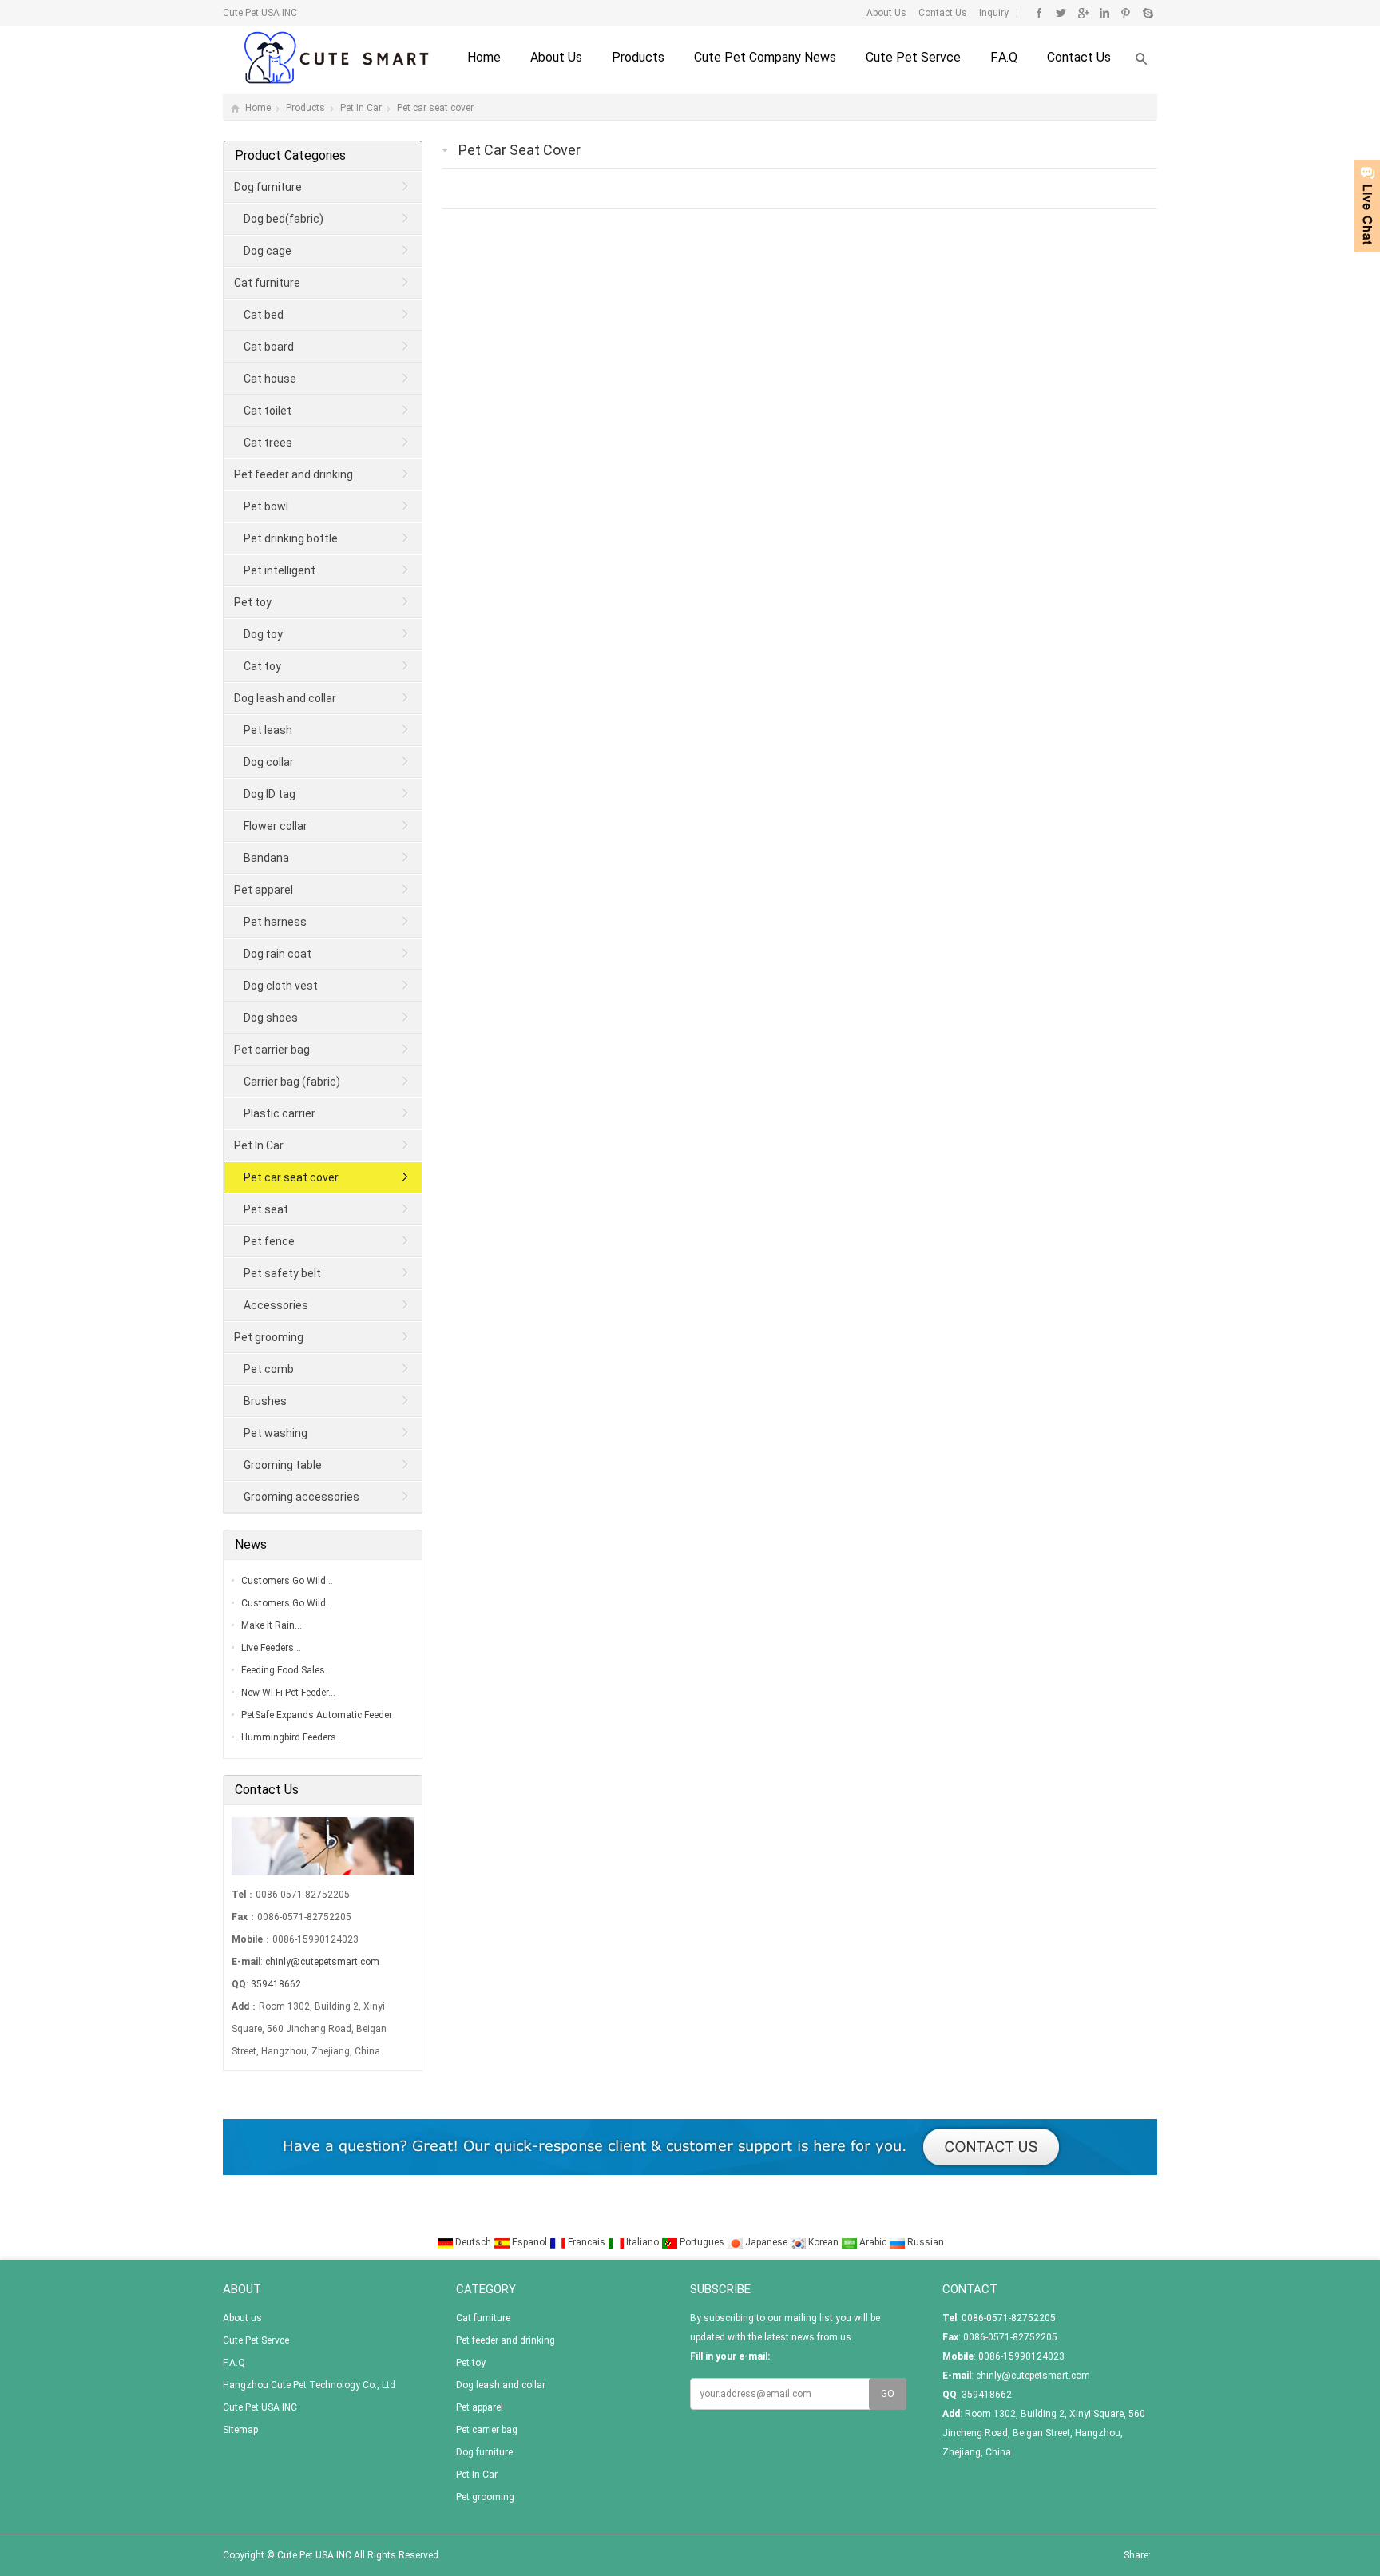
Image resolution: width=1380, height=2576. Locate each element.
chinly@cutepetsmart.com (322, 1962)
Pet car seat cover (435, 108)
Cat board (269, 347)
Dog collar (269, 762)
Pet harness (275, 922)
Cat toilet (268, 411)
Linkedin (1104, 13)
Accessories (276, 1305)
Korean (823, 2242)
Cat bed (264, 315)
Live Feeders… (271, 1648)
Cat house (270, 379)
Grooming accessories (301, 1497)
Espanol (529, 2242)
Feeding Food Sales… (287, 1670)
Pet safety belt (282, 1273)
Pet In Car (361, 108)
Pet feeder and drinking (293, 474)
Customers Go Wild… (287, 1581)
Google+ (1083, 13)
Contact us (1079, 57)
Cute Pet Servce (913, 57)
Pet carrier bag (272, 1050)
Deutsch (473, 2242)
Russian (924, 2242)
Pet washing (276, 1433)
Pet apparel (264, 890)
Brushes (265, 1401)
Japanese (766, 2242)
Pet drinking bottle (291, 538)
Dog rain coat (278, 954)
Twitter (1061, 13)
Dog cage (268, 251)
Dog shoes (271, 1018)
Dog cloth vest (281, 986)
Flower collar (276, 826)
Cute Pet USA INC (260, 2407)
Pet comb (269, 1369)
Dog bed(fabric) (284, 219)
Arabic (873, 2242)
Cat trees (268, 443)
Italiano (642, 2242)
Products (638, 57)
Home (484, 57)
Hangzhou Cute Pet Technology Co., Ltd (309, 2385)
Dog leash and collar (285, 698)
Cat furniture (267, 283)
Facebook (1039, 13)
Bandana (266, 858)
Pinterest (1126, 13)
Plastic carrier (280, 1113)
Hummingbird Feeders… (292, 1737)
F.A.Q (1004, 57)
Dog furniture (268, 187)
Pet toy (253, 602)
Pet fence (269, 1241)
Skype (1147, 13)
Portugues (702, 2242)
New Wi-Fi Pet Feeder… (288, 1693)
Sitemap (240, 2430)
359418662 (276, 1984)
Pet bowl (266, 506)
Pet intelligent (280, 570)
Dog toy (263, 634)
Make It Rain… (272, 1625)
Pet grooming (269, 1337)
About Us (886, 13)
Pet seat (266, 1209)
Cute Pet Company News (765, 57)
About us (556, 57)
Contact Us (942, 13)
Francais (587, 2242)
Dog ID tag (270, 794)
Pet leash (268, 730)
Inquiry (993, 13)
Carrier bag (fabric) (292, 1082)
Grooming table (283, 1465)
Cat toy (262, 666)
